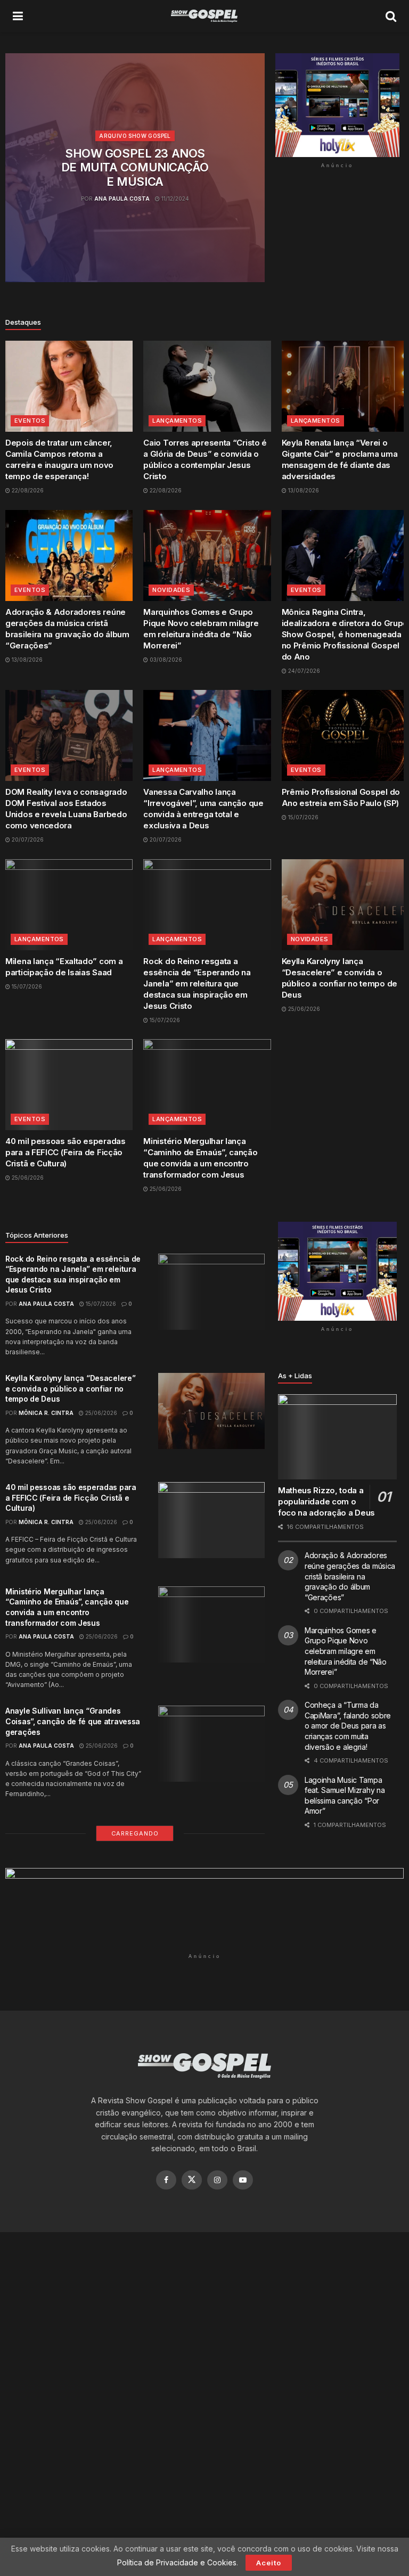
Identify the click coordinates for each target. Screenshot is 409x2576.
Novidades (171, 590)
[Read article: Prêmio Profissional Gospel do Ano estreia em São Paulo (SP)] (345, 735)
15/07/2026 (302, 817)
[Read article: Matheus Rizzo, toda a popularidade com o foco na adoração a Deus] (337, 1437)
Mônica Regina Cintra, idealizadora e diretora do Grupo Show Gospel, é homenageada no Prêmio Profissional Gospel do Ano (345, 634)
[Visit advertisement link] (337, 105)
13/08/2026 (303, 490)
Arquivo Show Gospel (135, 136)
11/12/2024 (174, 199)
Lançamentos (177, 421)
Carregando (135, 1833)
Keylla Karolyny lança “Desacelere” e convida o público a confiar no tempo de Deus (70, 1388)
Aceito (269, 2563)
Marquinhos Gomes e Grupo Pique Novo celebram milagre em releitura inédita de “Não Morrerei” (346, 1651)
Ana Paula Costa (122, 199)
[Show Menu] (18, 16)
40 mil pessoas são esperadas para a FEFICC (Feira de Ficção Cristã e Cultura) (66, 1152)
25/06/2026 (303, 1009)
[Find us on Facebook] (166, 2180)
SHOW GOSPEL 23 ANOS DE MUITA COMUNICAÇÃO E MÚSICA (135, 167)
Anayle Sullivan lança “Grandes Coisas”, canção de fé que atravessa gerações (73, 1721)
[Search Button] (391, 16)
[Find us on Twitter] (192, 2180)
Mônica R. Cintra (46, 1413)
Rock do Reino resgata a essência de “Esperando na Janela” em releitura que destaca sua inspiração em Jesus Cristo (197, 984)
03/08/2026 (165, 660)
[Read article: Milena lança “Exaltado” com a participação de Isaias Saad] (69, 905)
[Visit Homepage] (204, 16)
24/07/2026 (303, 671)
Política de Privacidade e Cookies (177, 2562)
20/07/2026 (27, 840)
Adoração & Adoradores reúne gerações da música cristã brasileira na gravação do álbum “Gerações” (350, 1576)
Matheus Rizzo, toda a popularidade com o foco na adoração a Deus (326, 1501)
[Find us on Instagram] (217, 2180)
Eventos (30, 421)
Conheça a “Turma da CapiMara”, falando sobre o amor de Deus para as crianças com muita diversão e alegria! (348, 1726)
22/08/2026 (27, 490)
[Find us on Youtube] (243, 2180)
